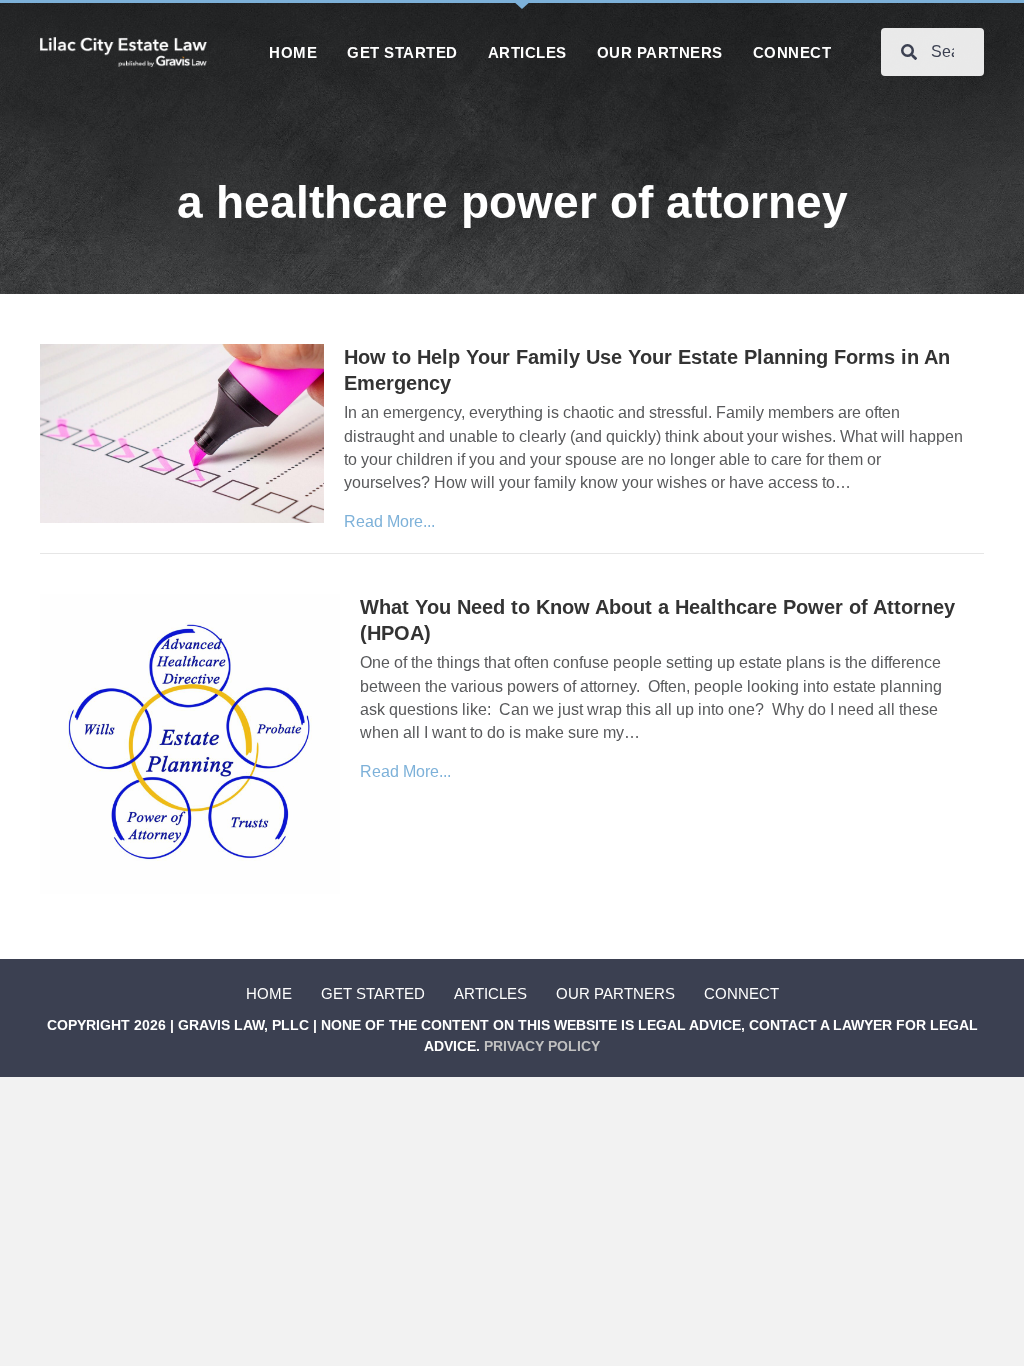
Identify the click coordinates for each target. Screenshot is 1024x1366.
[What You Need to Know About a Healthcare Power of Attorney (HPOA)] (190, 743)
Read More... (389, 521)
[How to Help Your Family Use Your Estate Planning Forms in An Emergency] (182, 432)
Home (269, 993)
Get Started (373, 993)
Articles (490, 993)
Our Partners (615, 993)
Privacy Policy (542, 1046)
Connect (741, 993)
